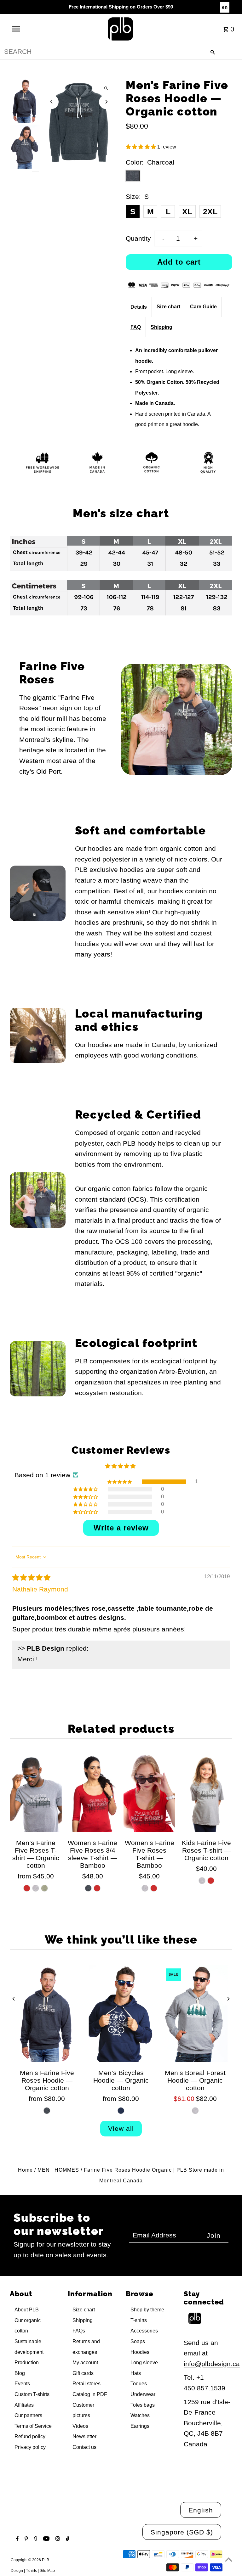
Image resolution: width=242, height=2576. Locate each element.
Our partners (28, 2415)
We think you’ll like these (121, 1939)
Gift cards (83, 2373)
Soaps (138, 2341)
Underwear (143, 2394)
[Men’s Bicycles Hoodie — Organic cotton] (121, 2014)
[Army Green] (44, 1888)
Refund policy (30, 2436)
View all (121, 2128)
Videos (80, 2426)
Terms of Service (33, 2426)
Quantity (138, 238)
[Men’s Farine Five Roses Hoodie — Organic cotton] (47, 2014)
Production (27, 2363)
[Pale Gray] (145, 1888)
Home (25, 2170)
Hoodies (140, 2352)
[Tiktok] (67, 2539)
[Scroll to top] (229, 2559)
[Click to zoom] (106, 89)
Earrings (140, 2426)
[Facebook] (17, 2539)
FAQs (79, 2331)
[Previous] (52, 102)
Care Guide (203, 307)
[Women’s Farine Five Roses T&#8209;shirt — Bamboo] (149, 1793)
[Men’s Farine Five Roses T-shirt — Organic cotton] (36, 1793)
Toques (139, 2384)
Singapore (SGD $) (182, 2532)
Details (139, 307)
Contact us (84, 2447)
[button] (141, 147)
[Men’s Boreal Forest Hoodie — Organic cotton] (195, 2014)
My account (85, 2363)
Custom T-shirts (32, 2394)
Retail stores (86, 2384)
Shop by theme (147, 2310)
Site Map (47, 2571)
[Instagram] (57, 2539)
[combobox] (121, 52)
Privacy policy (30, 2447)
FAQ (136, 327)
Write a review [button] (121, 1528)
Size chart (168, 307)
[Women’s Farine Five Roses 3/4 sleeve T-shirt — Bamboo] (93, 1793)
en (225, 7)
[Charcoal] (88, 1888)
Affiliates (24, 2405)
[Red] (27, 1888)
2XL (210, 211)
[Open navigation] (28, 29)
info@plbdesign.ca (212, 2364)
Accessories (144, 2331)
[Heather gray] (36, 1888)
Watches (140, 2415)
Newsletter (84, 2436)
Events (22, 2384)
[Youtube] (46, 2539)
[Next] (106, 102)
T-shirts (139, 2320)
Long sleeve (144, 2363)
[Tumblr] (35, 2539)
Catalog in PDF (90, 2394)
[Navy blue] (121, 2111)
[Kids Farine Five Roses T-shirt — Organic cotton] (206, 1793)
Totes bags (143, 2405)
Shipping (161, 327)
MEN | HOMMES (58, 2170)
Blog (20, 2373)
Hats (136, 2373)
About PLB (27, 2310)
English (201, 2510)
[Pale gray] (195, 2111)
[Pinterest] (26, 2539)
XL (187, 211)
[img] (31, 1577)
